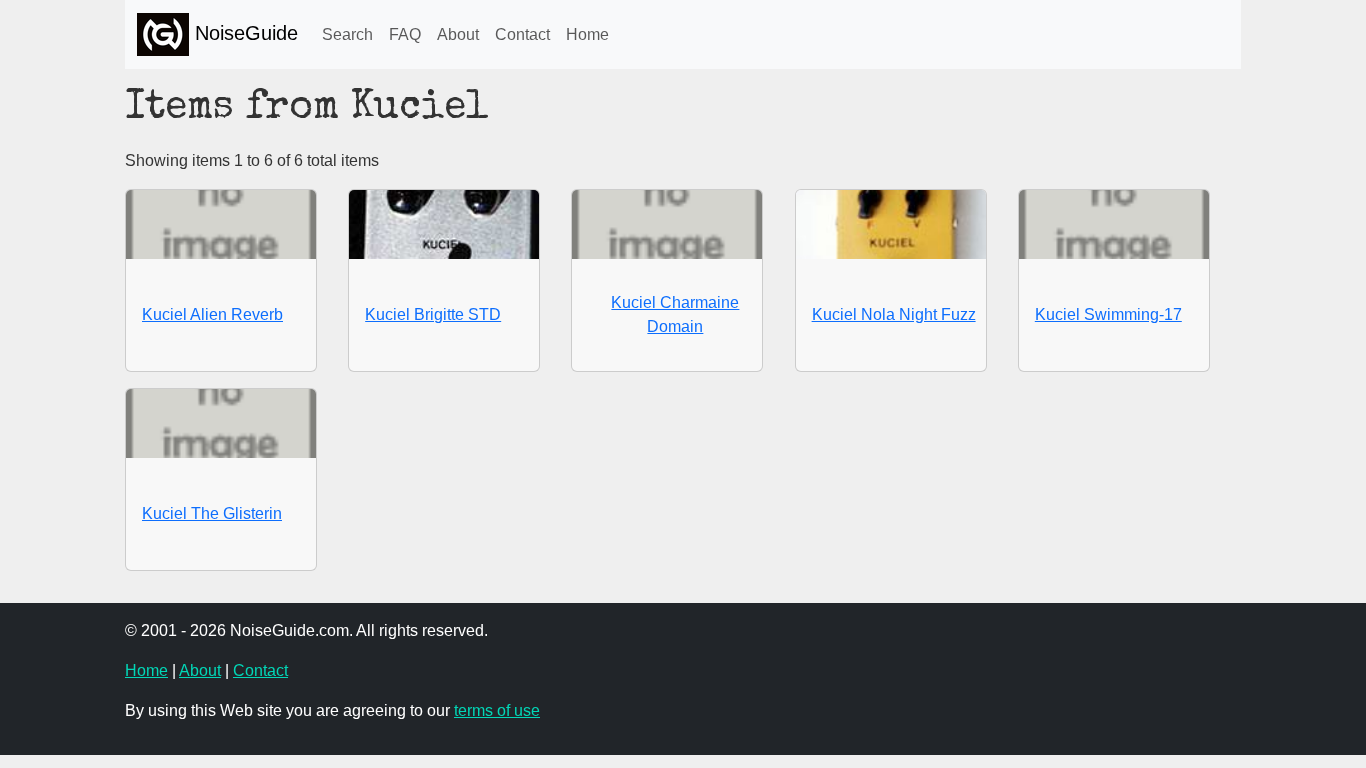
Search (347, 34)
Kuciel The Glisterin (212, 513)
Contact (522, 34)
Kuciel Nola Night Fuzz (894, 314)
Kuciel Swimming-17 (1108, 314)
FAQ (405, 34)
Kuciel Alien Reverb (212, 314)
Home (587, 34)
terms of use (497, 710)
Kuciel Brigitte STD (433, 314)
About (458, 34)
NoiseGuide (243, 33)
